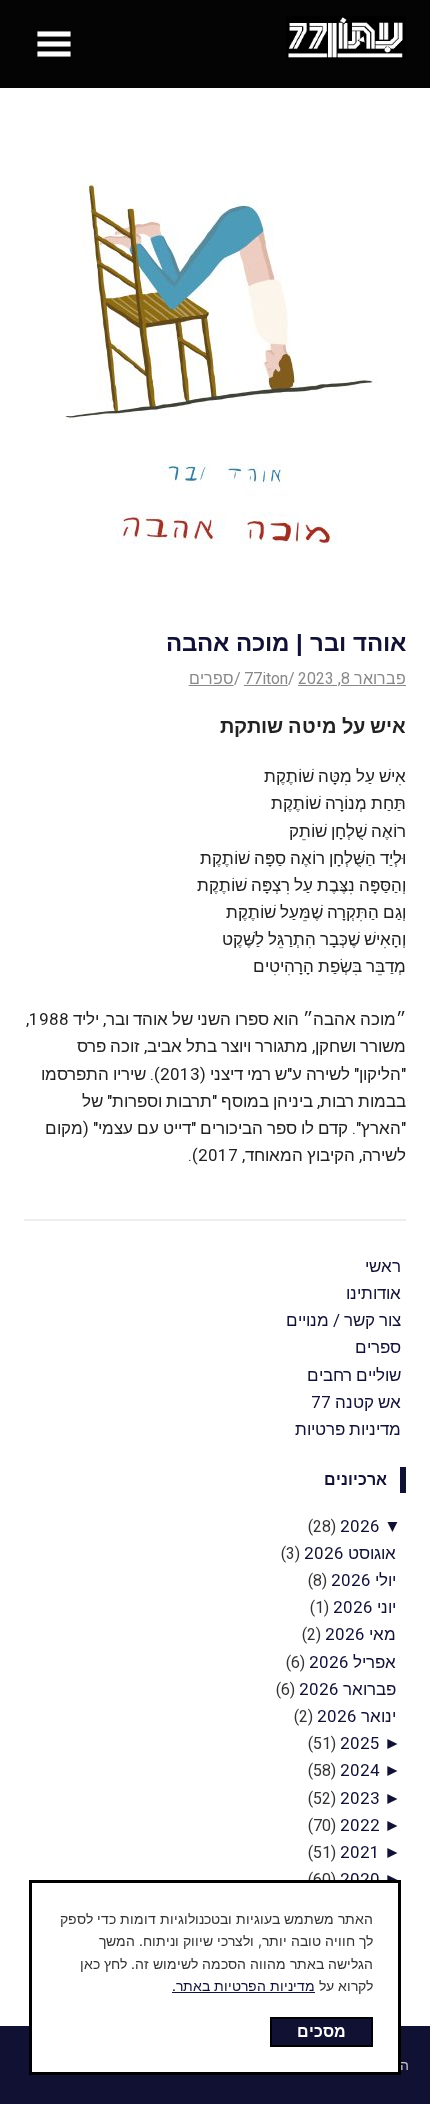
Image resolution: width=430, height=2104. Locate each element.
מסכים (321, 2031)
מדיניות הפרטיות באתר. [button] (243, 1985)
